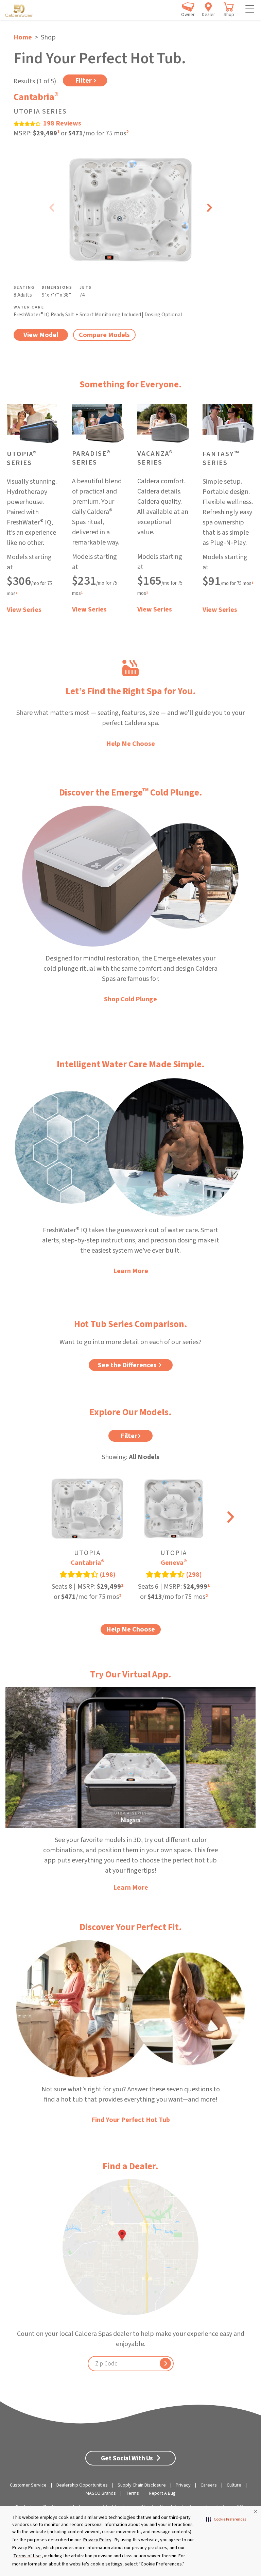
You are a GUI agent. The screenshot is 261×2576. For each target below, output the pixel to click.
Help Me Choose (131, 744)
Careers (209, 2485)
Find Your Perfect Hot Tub (131, 2120)
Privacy (183, 2485)
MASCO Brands (101, 2493)
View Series (24, 610)
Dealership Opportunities (82, 2485)
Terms (132, 2493)
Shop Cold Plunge (130, 999)
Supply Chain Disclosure (142, 2485)
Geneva (174, 1563)
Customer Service (28, 2485)
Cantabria (36, 97)
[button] (226, 2520)
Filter (83, 81)
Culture (234, 2485)
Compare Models (104, 335)
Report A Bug (162, 2493)
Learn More (131, 1271)
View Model (41, 335)
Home (23, 37)
